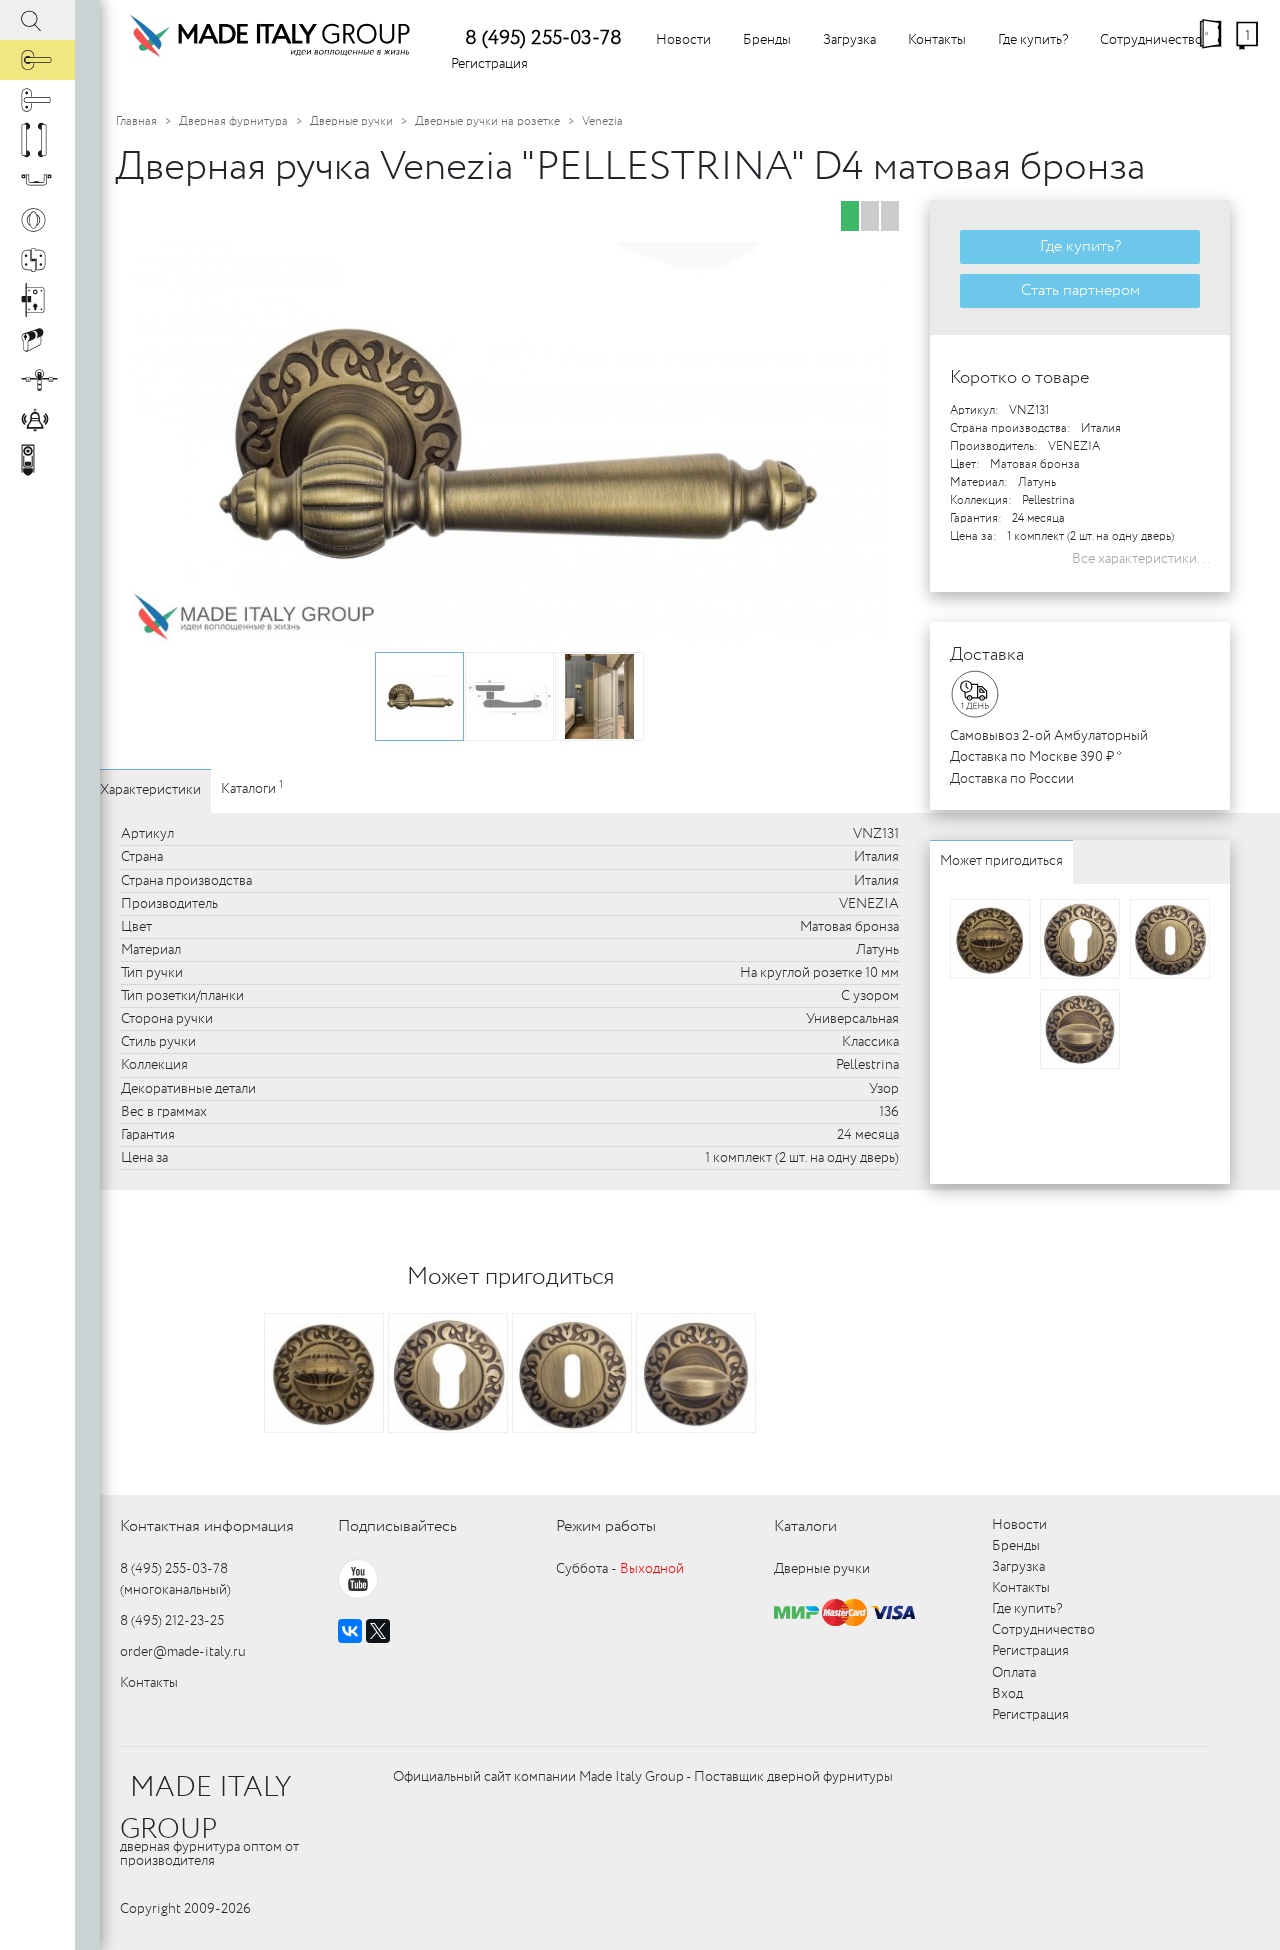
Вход (1007, 1694)
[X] (378, 1631)
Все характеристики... (1141, 559)
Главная (136, 121)
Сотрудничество (1151, 40)
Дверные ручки (351, 121)
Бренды (767, 40)
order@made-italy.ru (183, 1652)
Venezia (602, 121)
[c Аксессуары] (37, 420)
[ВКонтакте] (350, 1631)
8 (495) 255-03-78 (543, 38)
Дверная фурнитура (233, 121)
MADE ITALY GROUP (205, 1809)
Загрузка (849, 40)
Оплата (1014, 1673)
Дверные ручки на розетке (487, 121)
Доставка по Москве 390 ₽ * (1036, 757)
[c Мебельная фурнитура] (37, 180)
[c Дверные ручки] (37, 60)
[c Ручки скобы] (37, 140)
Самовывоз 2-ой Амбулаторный (1049, 736)
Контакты (937, 40)
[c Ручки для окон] (37, 100)
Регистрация (489, 64)
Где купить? (1033, 40)
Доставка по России (1012, 779)
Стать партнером (1080, 290)
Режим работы (606, 1526)
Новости (683, 40)
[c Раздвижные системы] (37, 380)
